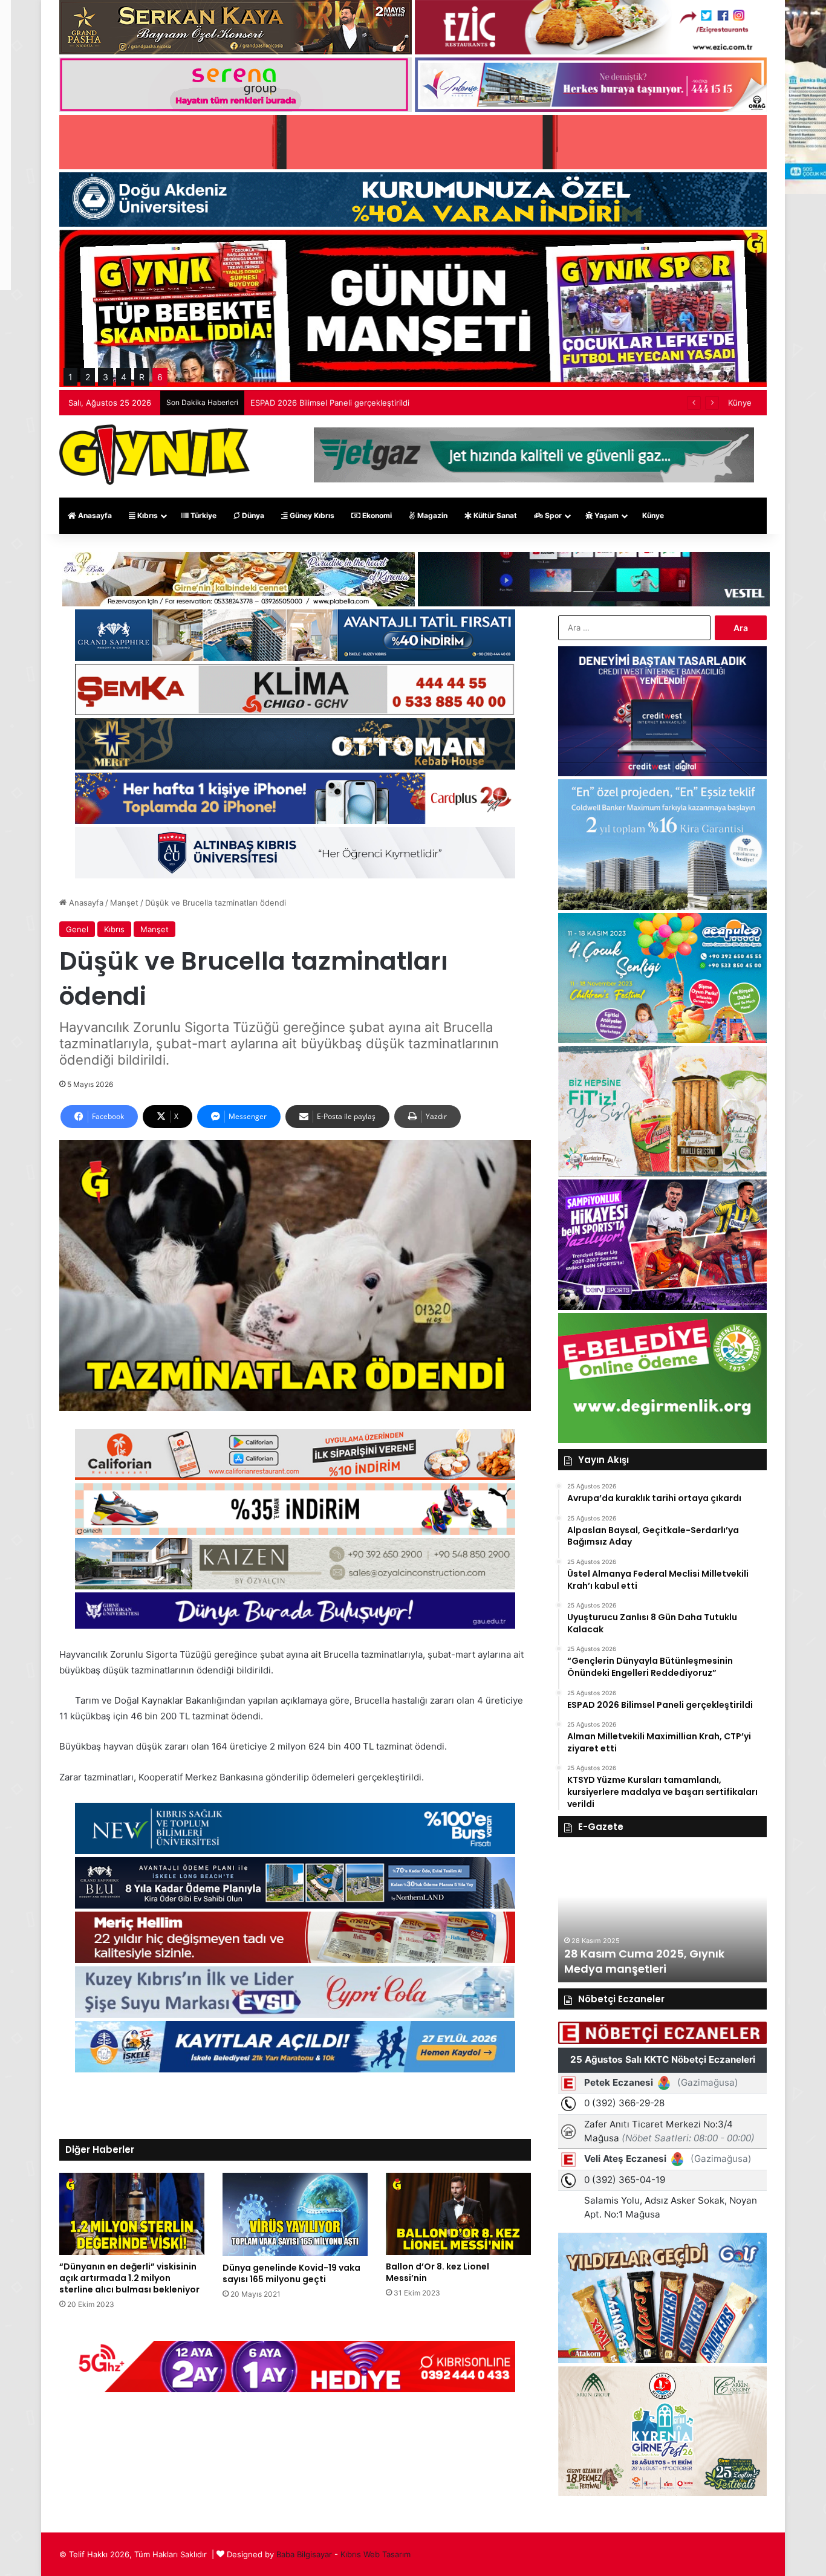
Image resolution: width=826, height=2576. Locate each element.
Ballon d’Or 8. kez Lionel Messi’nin (437, 2272)
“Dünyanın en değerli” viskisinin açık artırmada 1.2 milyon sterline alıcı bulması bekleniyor (129, 2278)
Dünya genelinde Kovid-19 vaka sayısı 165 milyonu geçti (291, 2273)
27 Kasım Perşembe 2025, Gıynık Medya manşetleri (654, 1961)
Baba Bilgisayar (304, 2554)
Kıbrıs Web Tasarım (376, 2554)
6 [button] (160, 377)
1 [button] (70, 377)
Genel (77, 929)
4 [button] (124, 377)
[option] (662, 1916)
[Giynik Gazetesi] (154, 455)
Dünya (252, 515)
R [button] (142, 377)
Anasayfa (94, 515)
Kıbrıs (147, 515)
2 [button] (88, 377)
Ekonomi (376, 515)
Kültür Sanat (494, 515)
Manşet (124, 903)
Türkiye (203, 515)
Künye (740, 403)
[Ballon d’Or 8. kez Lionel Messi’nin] (458, 2214)
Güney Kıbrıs (311, 515)
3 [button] (106, 377)
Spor (552, 515)
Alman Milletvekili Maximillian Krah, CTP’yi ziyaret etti (349, 403)
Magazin (431, 515)
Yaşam (606, 515)
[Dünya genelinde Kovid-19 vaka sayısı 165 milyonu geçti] (295, 2214)
